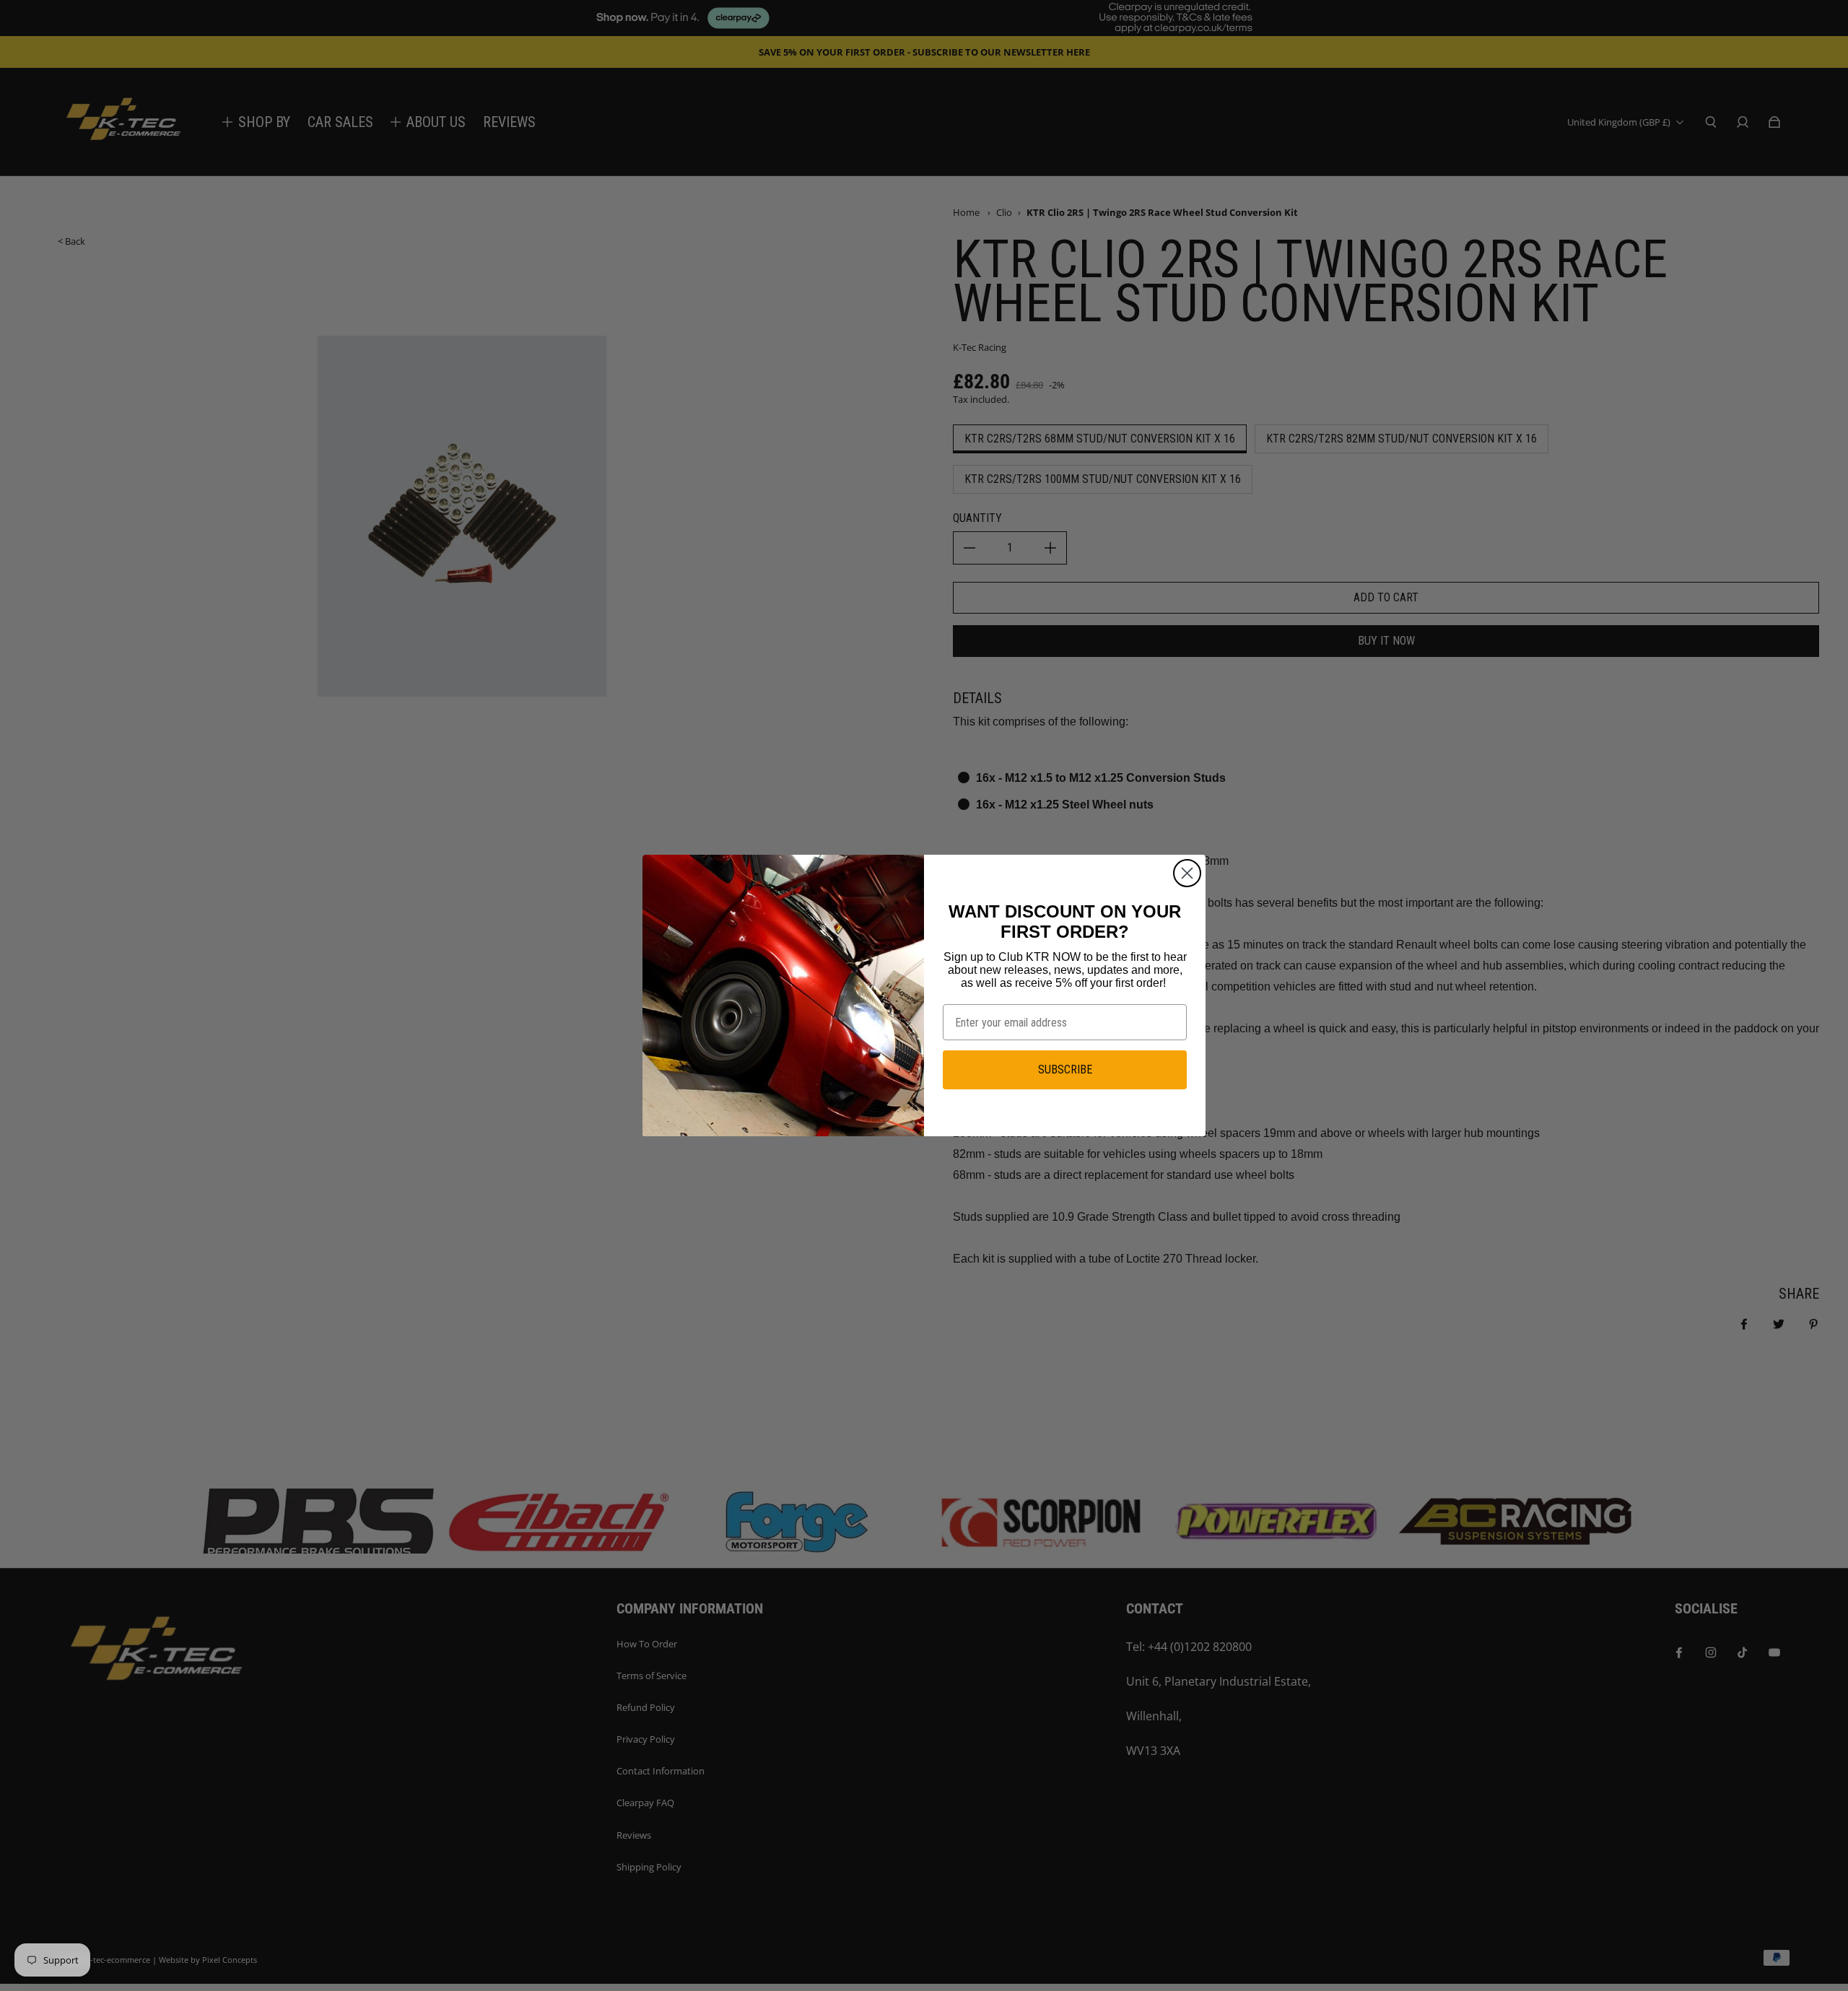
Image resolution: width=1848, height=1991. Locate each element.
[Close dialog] (1187, 873)
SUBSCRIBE (1065, 1069)
